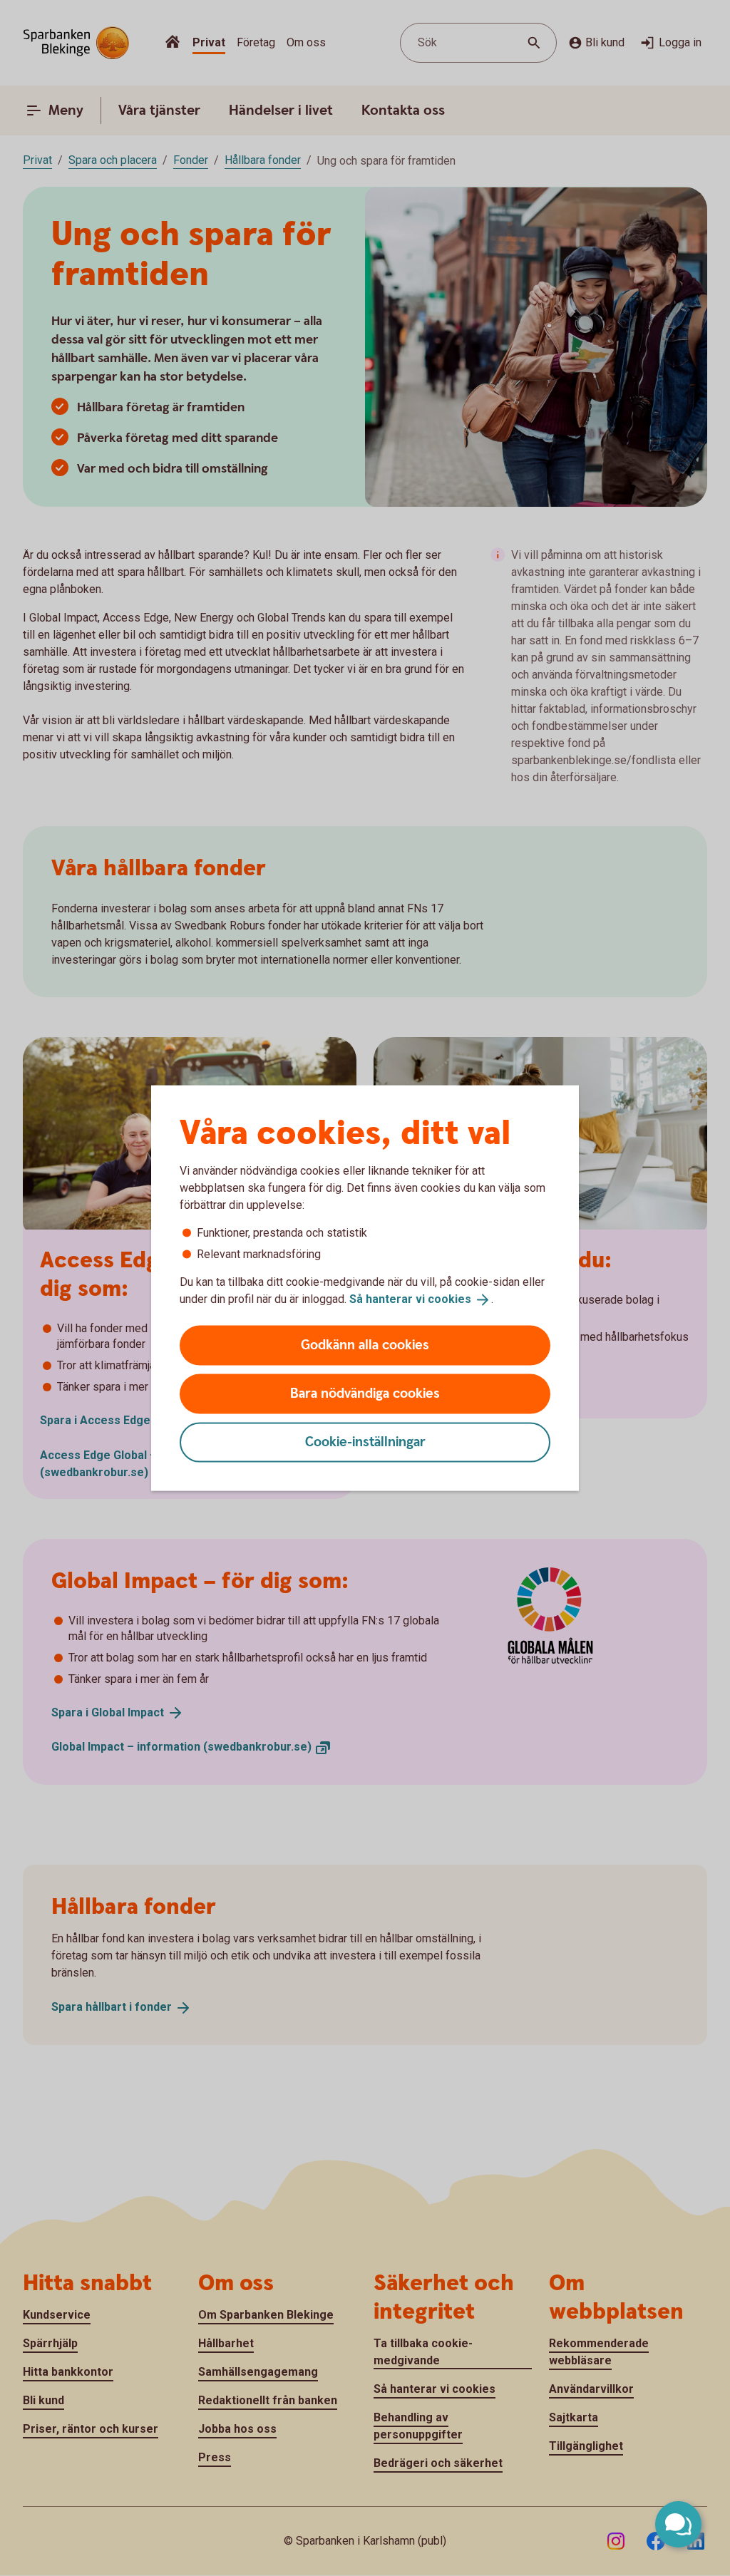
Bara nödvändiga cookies (365, 1393)
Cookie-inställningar (365, 1442)
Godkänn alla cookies (365, 1345)
